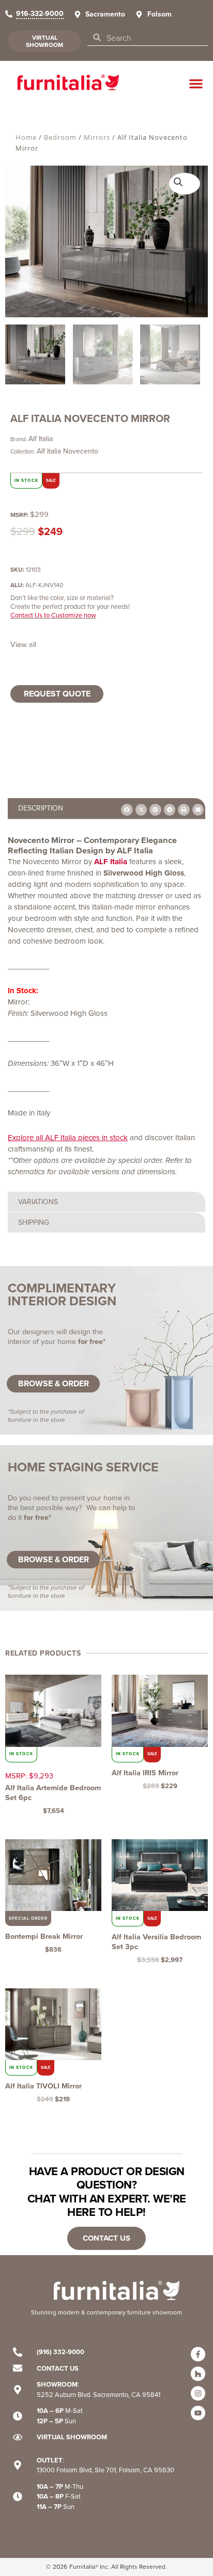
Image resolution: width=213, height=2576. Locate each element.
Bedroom (60, 137)
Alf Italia (41, 439)
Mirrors (97, 137)
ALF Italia (111, 862)
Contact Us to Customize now (53, 615)
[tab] (106, 808)
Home (26, 137)
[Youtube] (198, 2413)
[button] (196, 84)
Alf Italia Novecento (67, 451)
